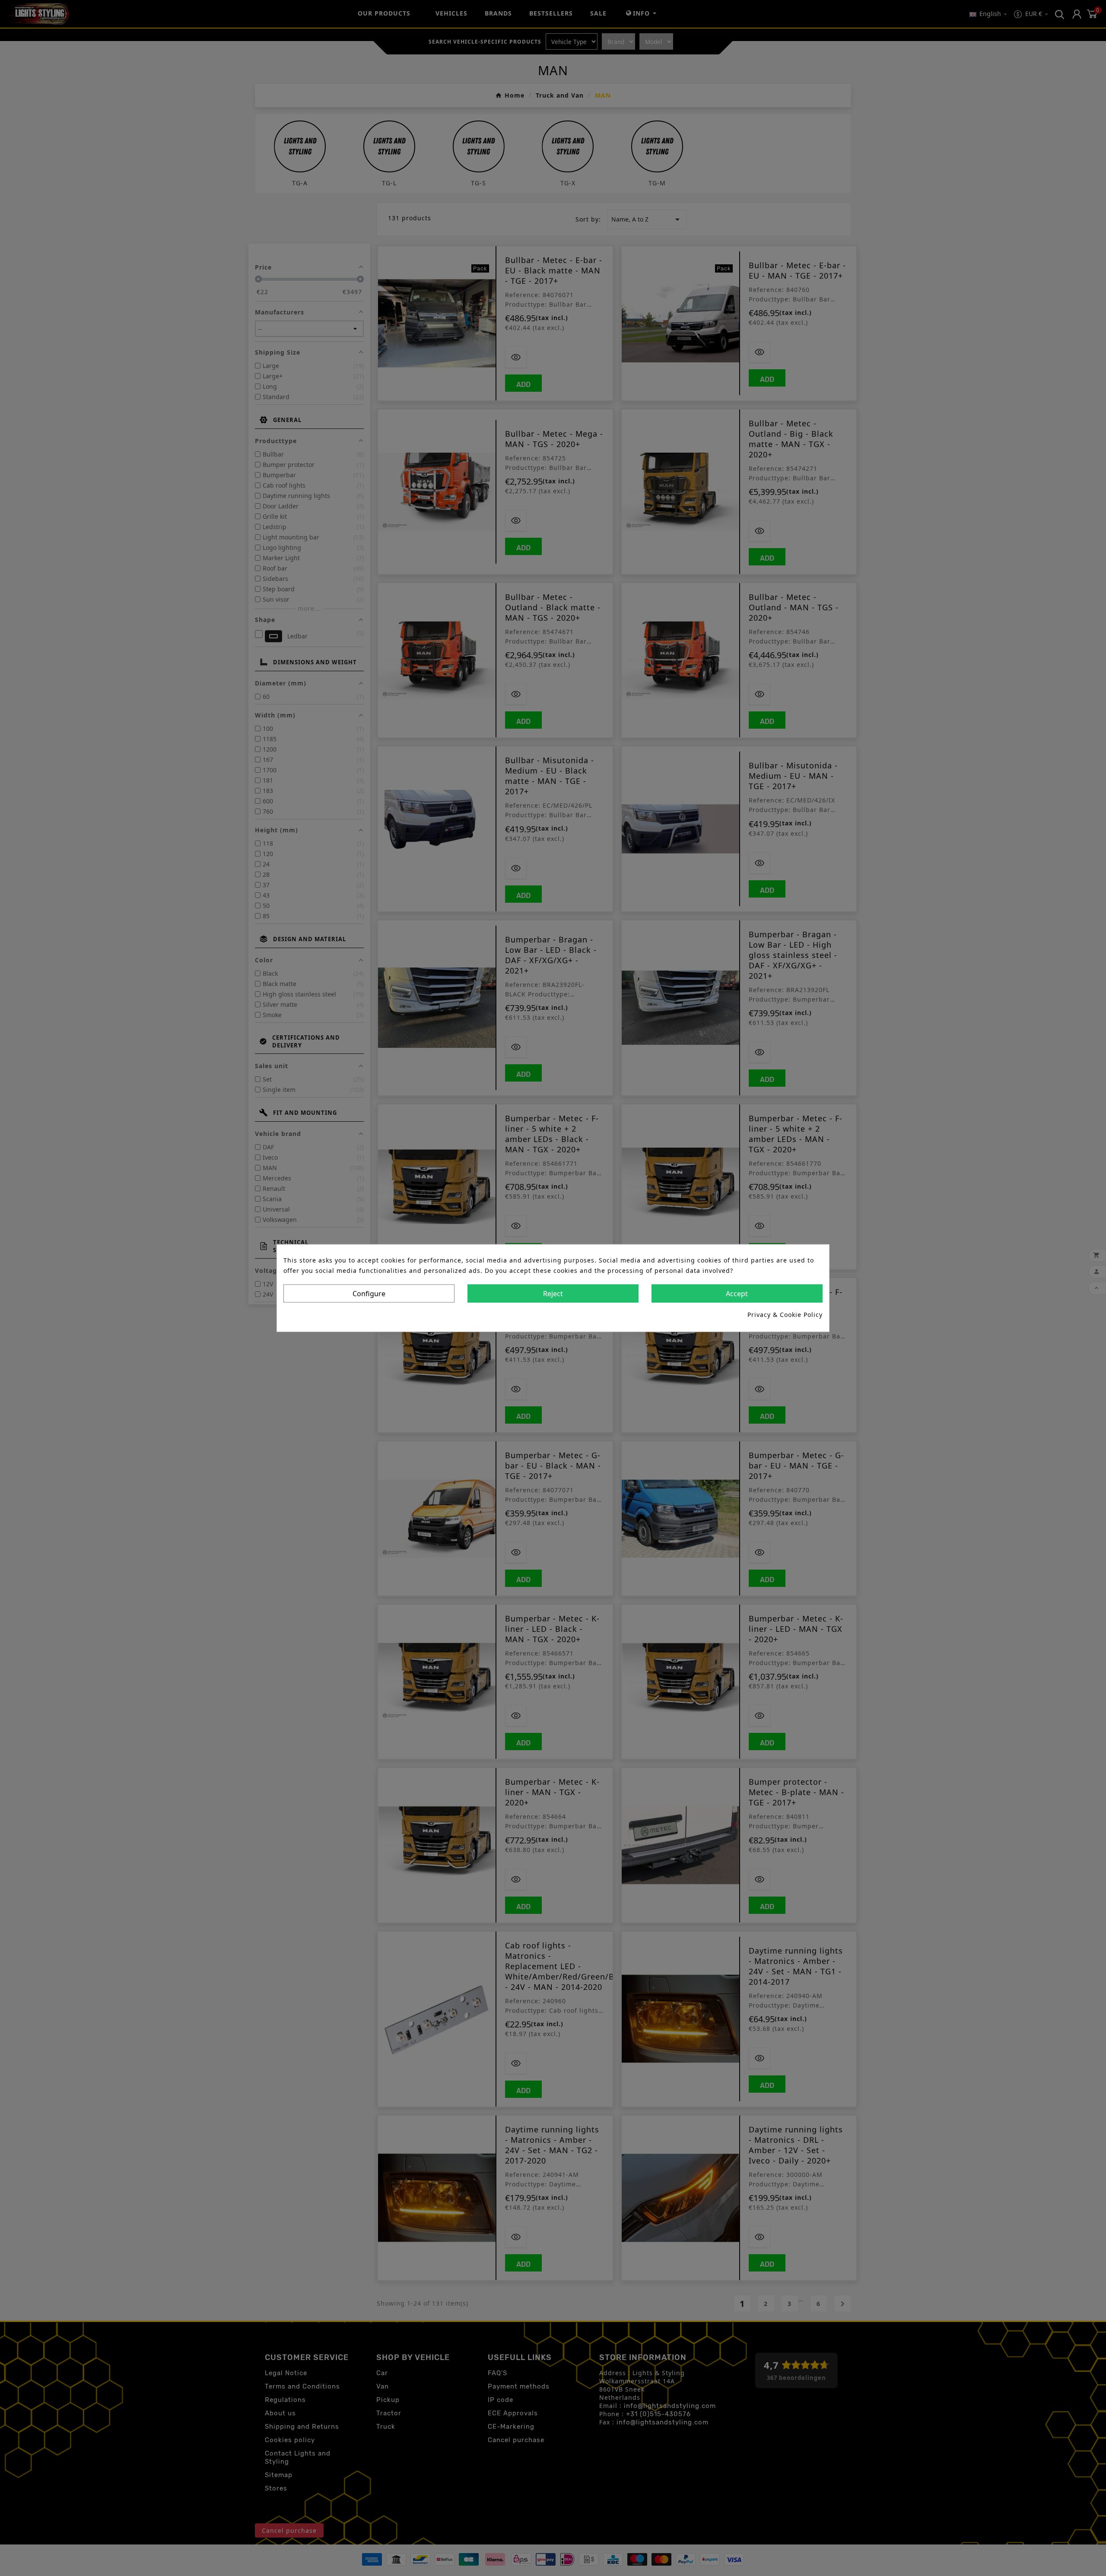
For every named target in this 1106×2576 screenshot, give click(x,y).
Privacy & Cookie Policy (785, 1314)
